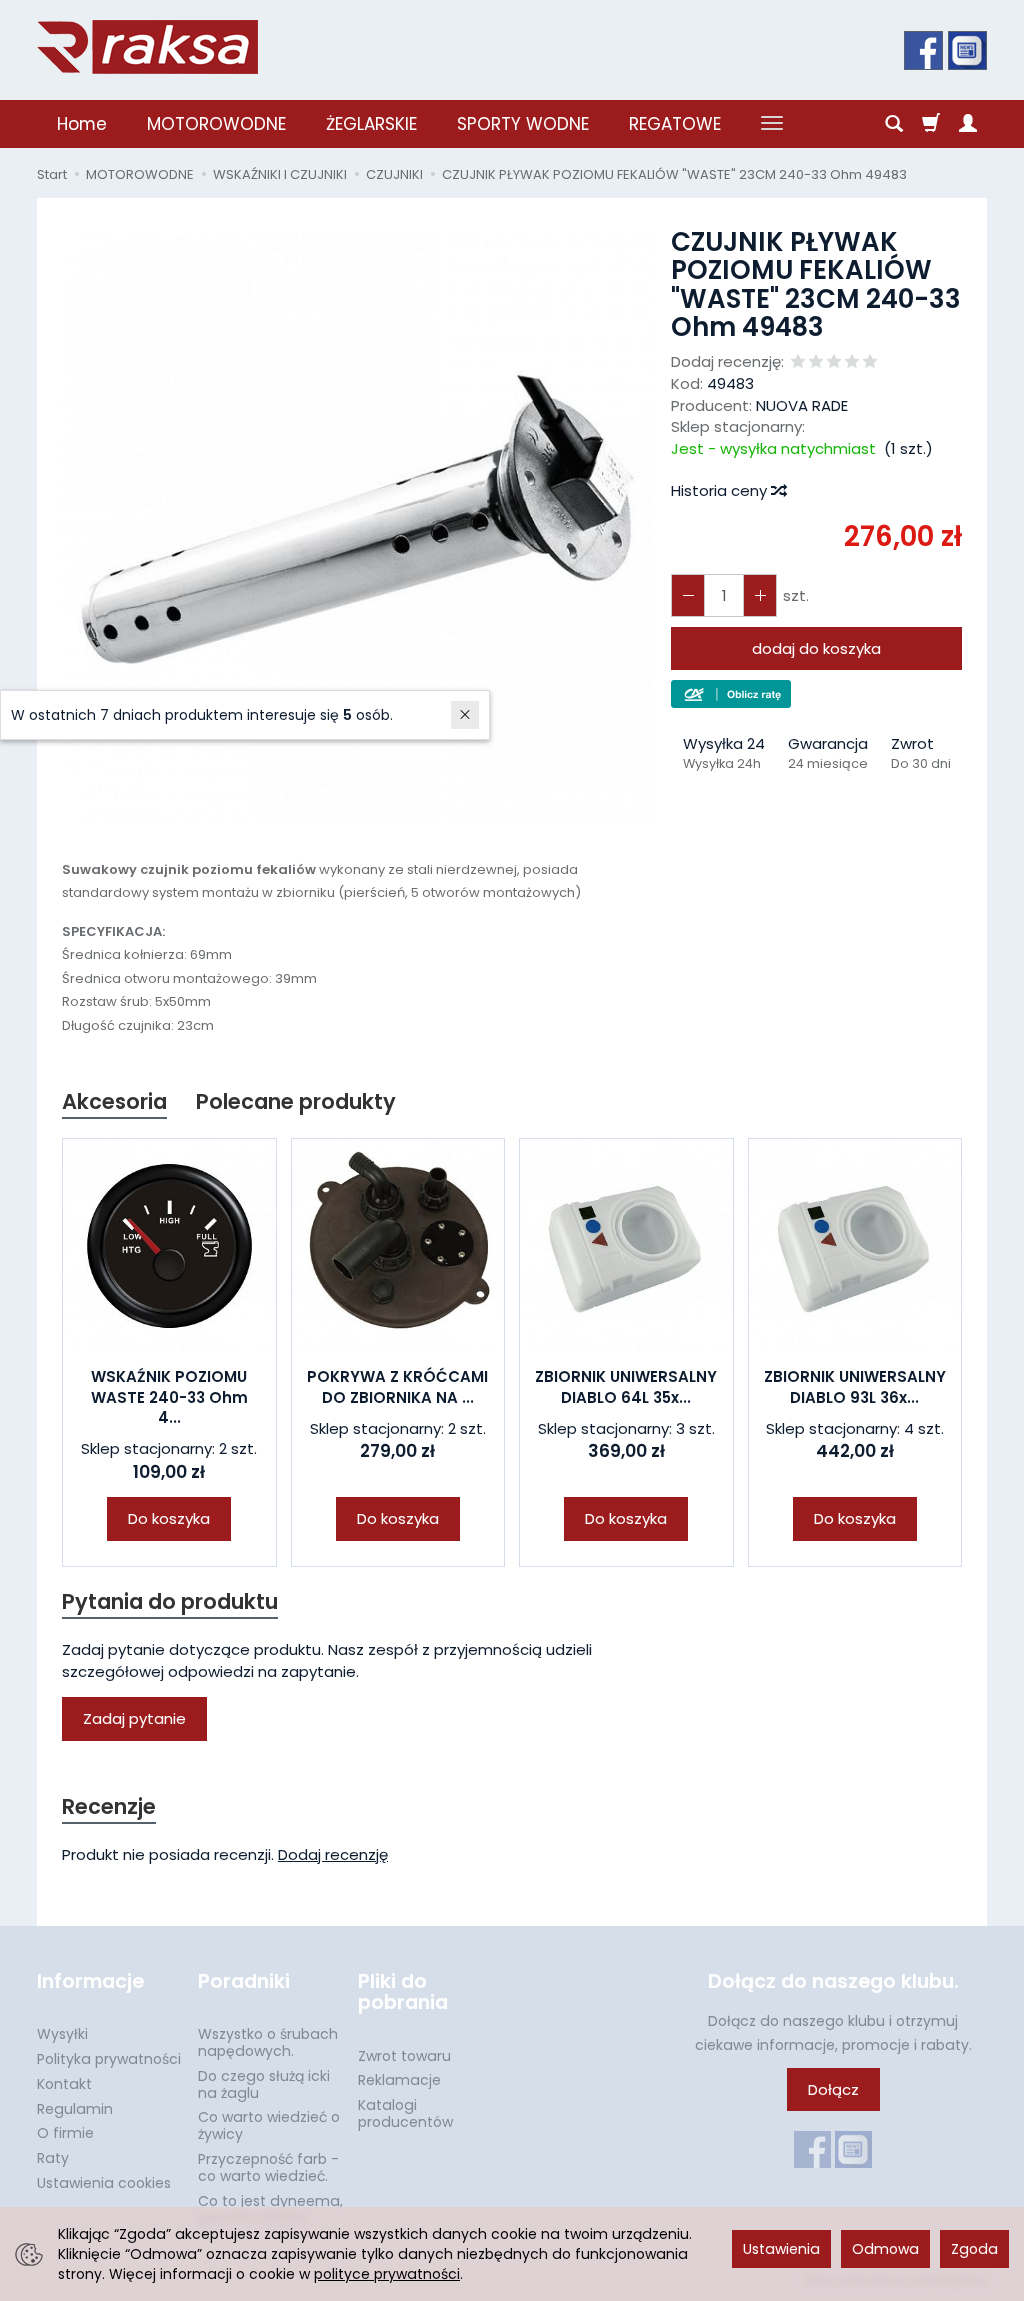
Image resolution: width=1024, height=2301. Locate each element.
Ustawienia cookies (104, 2183)
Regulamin (75, 2109)
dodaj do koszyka (816, 648)
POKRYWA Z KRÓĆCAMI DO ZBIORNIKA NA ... (397, 1386)
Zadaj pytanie (134, 1718)
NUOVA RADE (802, 405)
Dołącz (833, 2089)
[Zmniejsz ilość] (760, 595)
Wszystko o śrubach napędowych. (268, 2042)
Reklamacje (399, 2080)
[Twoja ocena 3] (834, 362)
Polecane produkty (296, 1101)
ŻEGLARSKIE (371, 124)
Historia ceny (721, 490)
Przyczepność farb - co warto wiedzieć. (268, 2167)
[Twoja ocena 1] (798, 362)
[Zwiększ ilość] (688, 595)
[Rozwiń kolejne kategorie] (772, 124)
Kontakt (64, 2084)
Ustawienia (781, 2249)
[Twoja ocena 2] (816, 362)
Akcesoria (114, 1101)
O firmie (65, 2133)
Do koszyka (169, 1518)
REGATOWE (675, 124)
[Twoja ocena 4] (852, 362)
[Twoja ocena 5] (870, 362)
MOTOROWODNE (216, 124)
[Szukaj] (894, 124)
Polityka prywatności (109, 2059)
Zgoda (974, 2249)
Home (82, 124)
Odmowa (885, 2249)
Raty (53, 2158)
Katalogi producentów (405, 2113)
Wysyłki (62, 2034)
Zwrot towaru (404, 2056)
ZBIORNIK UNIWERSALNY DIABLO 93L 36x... (855, 1386)
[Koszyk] (931, 124)
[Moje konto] (968, 124)
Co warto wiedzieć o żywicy (269, 2125)
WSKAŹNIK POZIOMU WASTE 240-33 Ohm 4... (169, 1397)
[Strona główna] (147, 47)
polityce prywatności (387, 2274)
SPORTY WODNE (523, 124)
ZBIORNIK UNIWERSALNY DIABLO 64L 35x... (626, 1386)
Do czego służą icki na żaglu (264, 2084)
